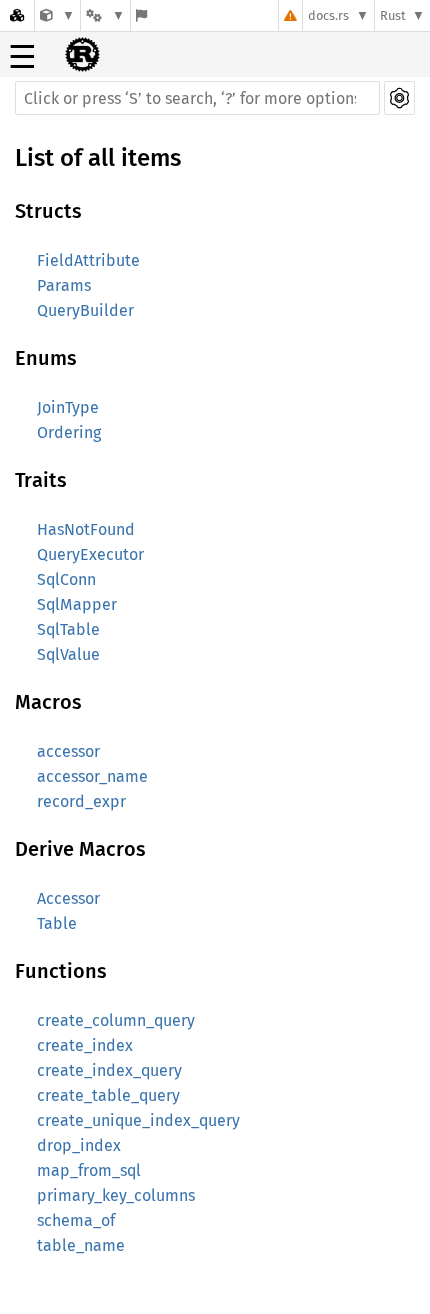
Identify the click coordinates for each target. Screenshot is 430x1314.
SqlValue (68, 654)
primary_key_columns (116, 1195)
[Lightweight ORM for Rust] (57, 15)
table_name (81, 1245)
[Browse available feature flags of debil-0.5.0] (141, 15)
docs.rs (328, 15)
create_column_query (116, 1020)
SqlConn (66, 579)
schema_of (76, 1220)
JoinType (68, 407)
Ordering (69, 432)
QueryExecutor (90, 554)
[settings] (399, 98)
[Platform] (105, 15)
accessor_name (92, 776)
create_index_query (109, 1070)
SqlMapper (77, 604)
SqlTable (68, 629)
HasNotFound (86, 529)
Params (64, 285)
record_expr (81, 801)
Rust (393, 15)
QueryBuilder (85, 310)
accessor (68, 751)
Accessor (68, 898)
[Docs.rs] (17, 15)
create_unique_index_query (138, 1120)
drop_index (79, 1145)
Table (57, 923)
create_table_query (108, 1095)
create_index (85, 1045)
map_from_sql (89, 1170)
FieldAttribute (88, 260)
